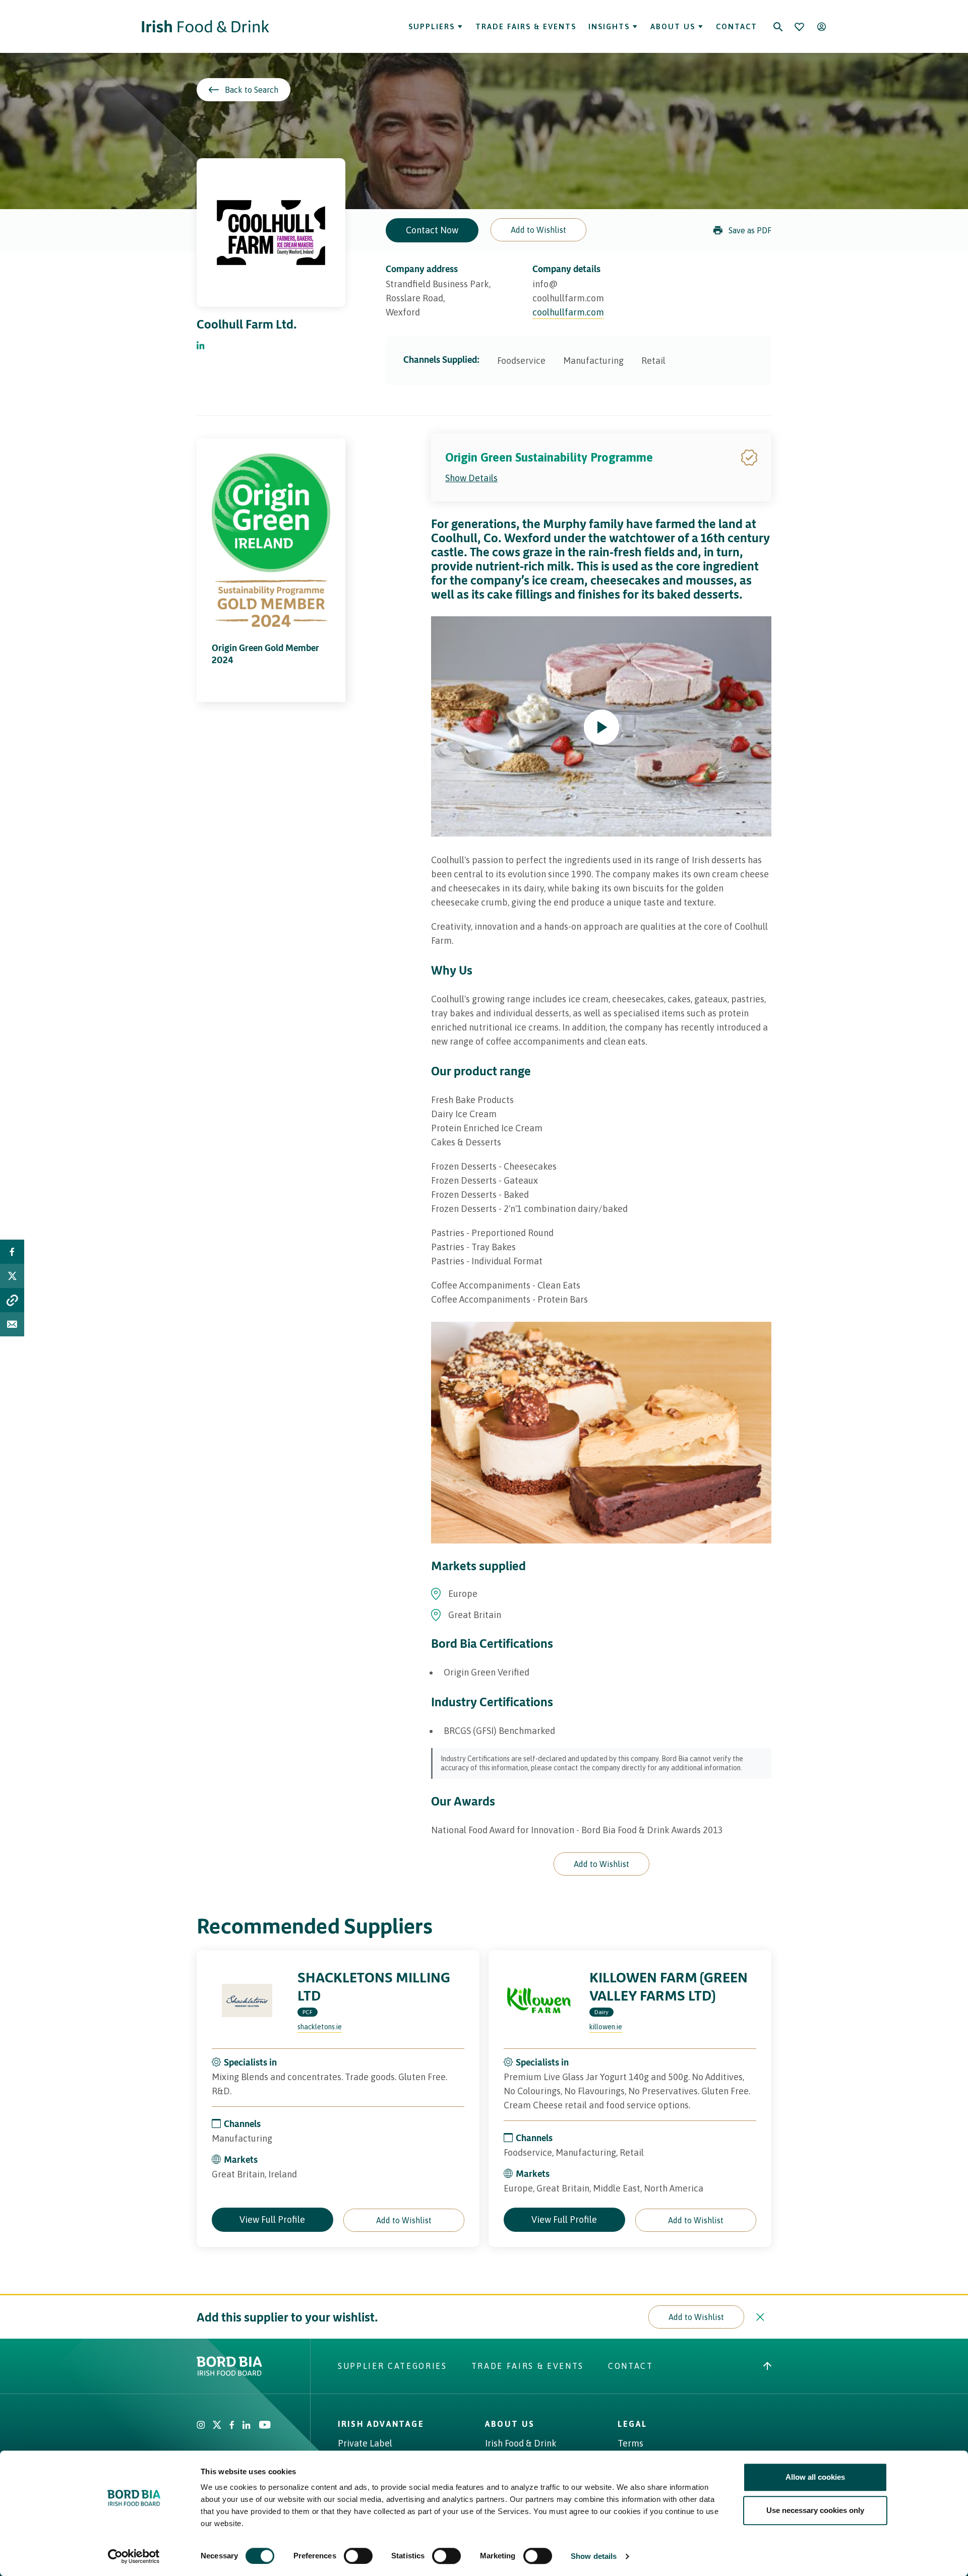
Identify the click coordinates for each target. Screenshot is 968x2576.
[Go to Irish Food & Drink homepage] (205, 26)
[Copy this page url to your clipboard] (12, 1300)
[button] (538, 230)
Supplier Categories (392, 2366)
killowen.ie (606, 2027)
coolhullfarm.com (568, 312)
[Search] (778, 27)
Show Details (471, 478)
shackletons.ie (320, 2027)
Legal (632, 2424)
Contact (737, 26)
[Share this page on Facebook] (12, 1252)
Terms (630, 2443)
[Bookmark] (799, 27)
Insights (609, 26)
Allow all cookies (815, 2477)
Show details (594, 2556)
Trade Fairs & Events (526, 26)
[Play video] (601, 727)
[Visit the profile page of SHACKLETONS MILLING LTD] (247, 2001)
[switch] (358, 2556)
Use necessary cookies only (815, 2510)
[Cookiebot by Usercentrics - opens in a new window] (134, 2556)
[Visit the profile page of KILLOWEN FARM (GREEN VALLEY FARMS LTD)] (539, 2001)
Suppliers (432, 26)
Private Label (365, 2443)
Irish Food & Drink (521, 2443)
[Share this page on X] (12, 1276)
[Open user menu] (821, 27)
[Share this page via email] (12, 1324)
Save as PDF (750, 230)
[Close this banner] (760, 2317)
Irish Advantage (381, 2424)
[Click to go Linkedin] (201, 346)
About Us (673, 26)
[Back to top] (767, 2366)
